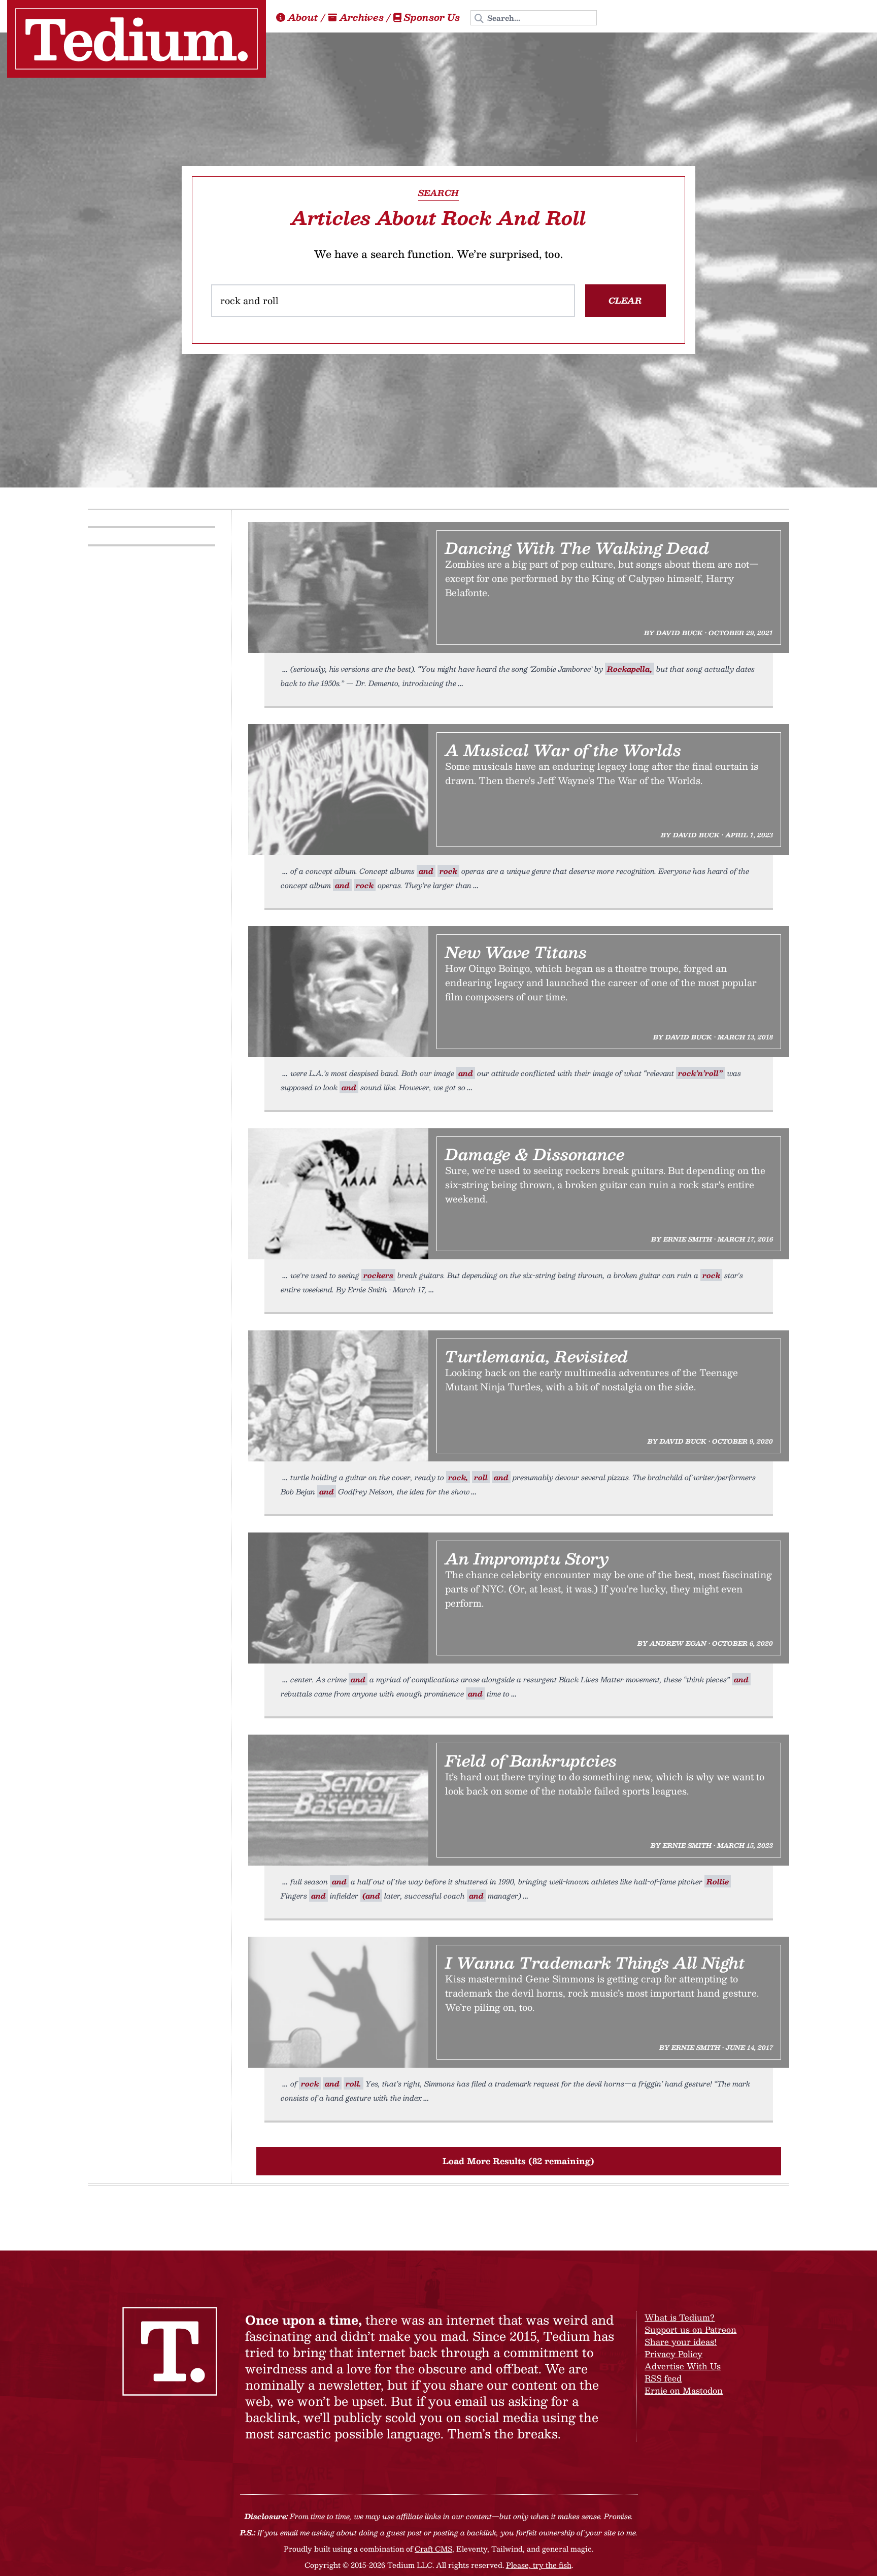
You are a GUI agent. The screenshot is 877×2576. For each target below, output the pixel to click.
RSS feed (663, 2378)
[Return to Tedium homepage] (137, 39)
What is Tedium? (680, 2317)
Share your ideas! (681, 2342)
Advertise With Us (683, 2366)
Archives (362, 17)
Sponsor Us (432, 17)
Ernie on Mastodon (684, 2390)
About (303, 17)
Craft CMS (433, 2549)
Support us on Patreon (690, 2329)
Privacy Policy (673, 2354)
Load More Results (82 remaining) (518, 2161)
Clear (625, 300)
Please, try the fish (539, 2565)
